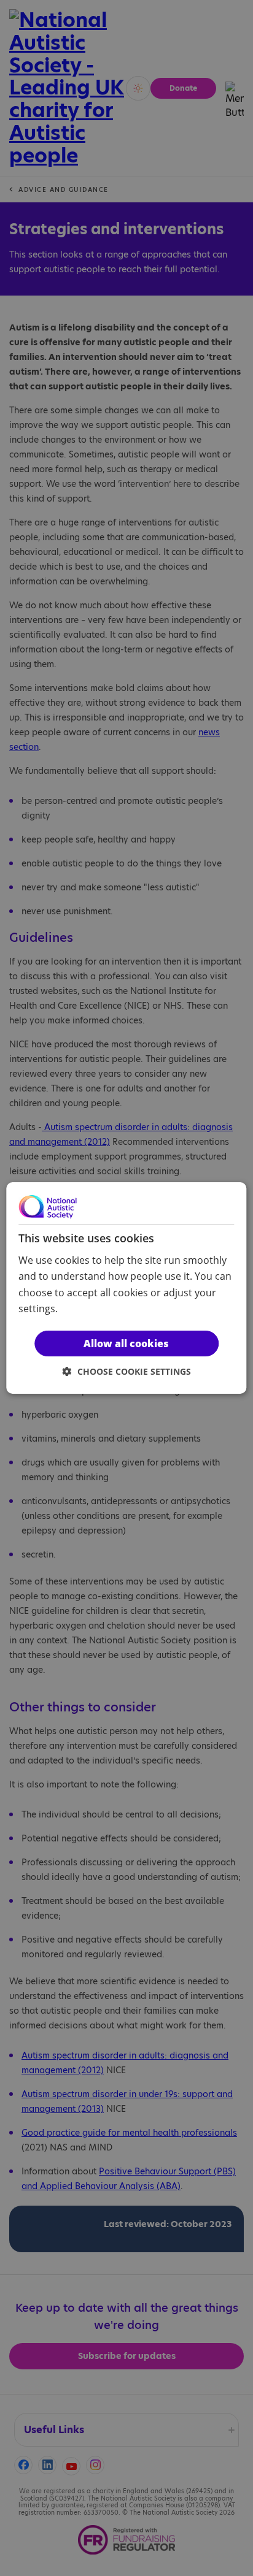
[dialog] (126, 1288)
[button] (127, 1371)
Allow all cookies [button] (126, 1343)
